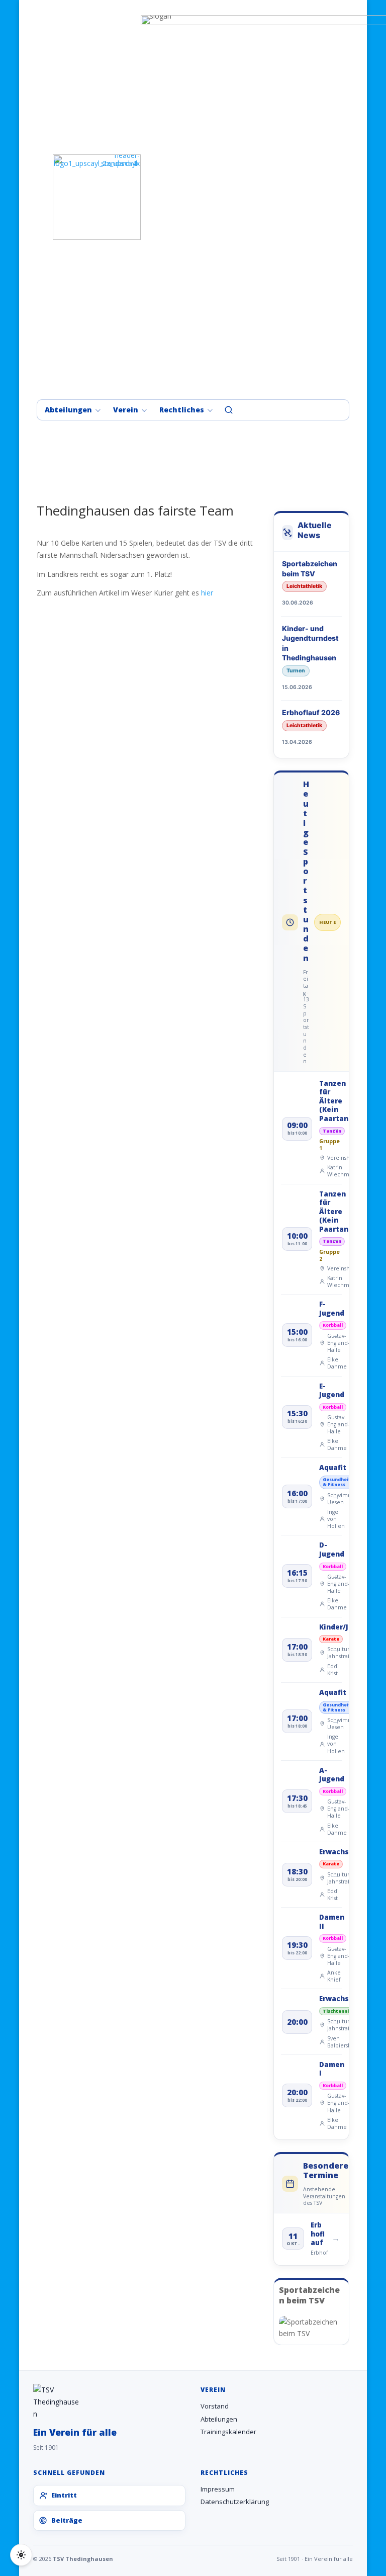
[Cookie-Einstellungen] (21, 2555)
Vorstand (215, 2406)
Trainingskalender (228, 2432)
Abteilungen (68, 410)
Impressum (218, 2489)
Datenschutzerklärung (235, 2502)
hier (207, 593)
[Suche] (229, 410)
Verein (126, 410)
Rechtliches (182, 410)
